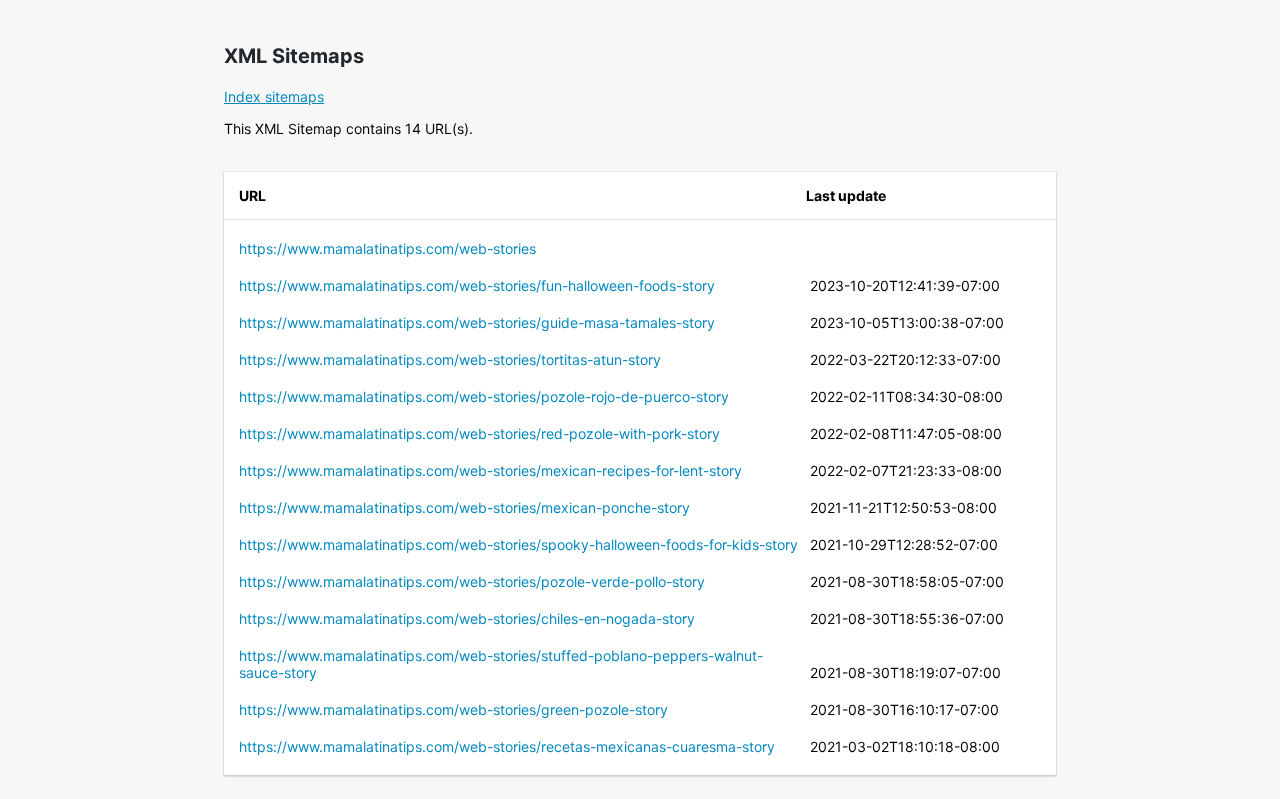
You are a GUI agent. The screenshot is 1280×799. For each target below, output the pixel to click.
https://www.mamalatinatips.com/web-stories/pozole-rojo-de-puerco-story (484, 396)
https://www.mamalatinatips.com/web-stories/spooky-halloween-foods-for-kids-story (518, 544)
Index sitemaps (274, 96)
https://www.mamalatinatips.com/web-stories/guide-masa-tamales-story (477, 322)
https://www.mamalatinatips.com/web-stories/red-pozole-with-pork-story (479, 433)
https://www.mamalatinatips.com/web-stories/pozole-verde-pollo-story (472, 581)
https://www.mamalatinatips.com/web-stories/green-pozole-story (453, 709)
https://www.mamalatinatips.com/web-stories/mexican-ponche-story (464, 507)
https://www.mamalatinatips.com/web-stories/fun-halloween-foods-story (477, 285)
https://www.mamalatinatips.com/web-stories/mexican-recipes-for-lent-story (490, 470)
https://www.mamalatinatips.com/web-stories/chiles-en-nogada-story (467, 618)
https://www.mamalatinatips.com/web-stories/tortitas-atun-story (450, 359)
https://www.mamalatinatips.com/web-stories (387, 248)
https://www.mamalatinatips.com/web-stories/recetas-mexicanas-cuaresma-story (507, 746)
